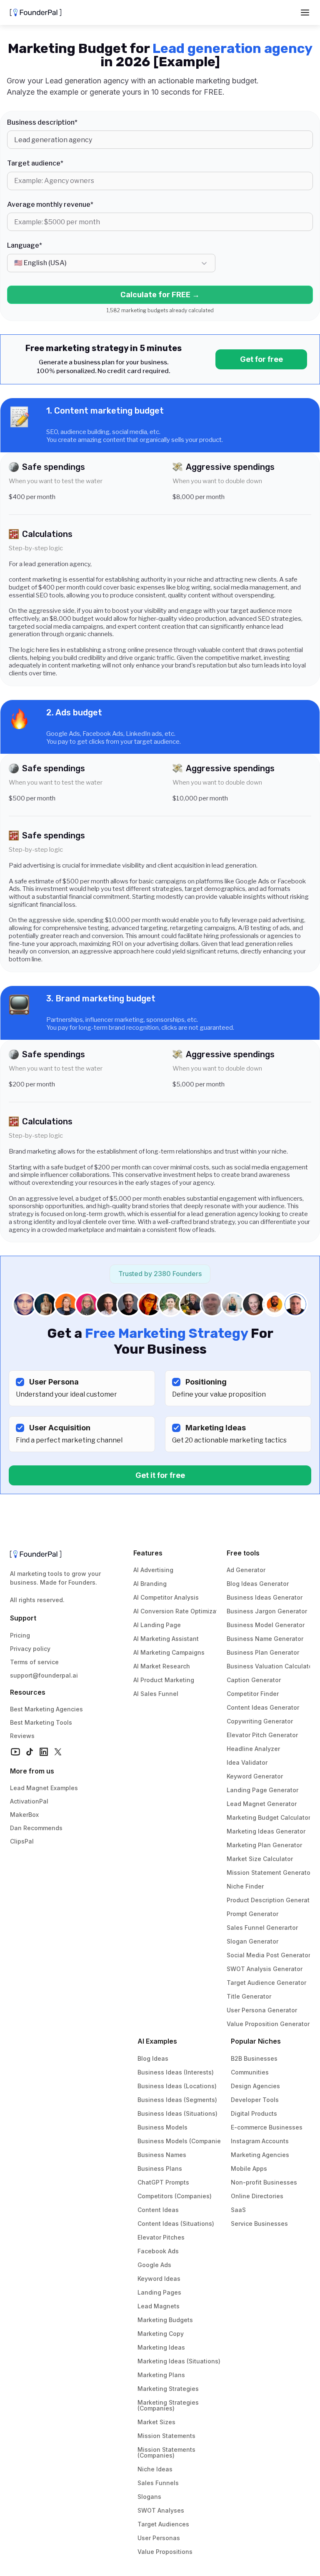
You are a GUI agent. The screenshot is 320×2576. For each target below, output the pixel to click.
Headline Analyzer (253, 1749)
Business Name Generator (265, 1639)
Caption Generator (254, 1680)
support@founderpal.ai (44, 1675)
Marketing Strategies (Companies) (169, 2405)
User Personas (159, 2538)
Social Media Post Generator (269, 1955)
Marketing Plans (161, 2375)
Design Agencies (255, 2086)
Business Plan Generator (263, 1652)
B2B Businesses (254, 2058)
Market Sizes (156, 2422)
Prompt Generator (252, 1914)
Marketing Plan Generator (264, 1845)
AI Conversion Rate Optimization (180, 1611)
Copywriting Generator (260, 1721)
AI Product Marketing (164, 1680)
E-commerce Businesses (267, 2127)
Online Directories (257, 2196)
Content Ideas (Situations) (176, 2224)
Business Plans (160, 2168)
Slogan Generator (252, 1941)
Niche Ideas (155, 2469)
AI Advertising (153, 1570)
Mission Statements (166, 2436)
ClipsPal (22, 1841)
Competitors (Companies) (175, 2196)
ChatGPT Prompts (163, 2182)
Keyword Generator (255, 1776)
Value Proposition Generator (268, 2024)
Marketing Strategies (168, 2389)
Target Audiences (163, 2524)
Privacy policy (30, 1649)
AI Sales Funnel (156, 1694)
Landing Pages (159, 2292)
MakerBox (24, 1815)
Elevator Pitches (161, 2237)
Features (148, 1553)
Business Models (162, 2127)
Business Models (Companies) (182, 2141)
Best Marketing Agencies (46, 1709)
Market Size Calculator (260, 1859)
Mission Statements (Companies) (167, 2452)
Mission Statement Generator (270, 1872)
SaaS (238, 2210)
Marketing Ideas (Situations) (179, 2361)
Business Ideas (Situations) (177, 2113)
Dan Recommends (36, 1828)
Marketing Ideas (161, 2347)
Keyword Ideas (159, 2279)
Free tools (243, 1553)
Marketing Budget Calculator (269, 1817)
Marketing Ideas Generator (266, 1831)
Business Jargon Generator (267, 1611)
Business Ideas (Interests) (176, 2072)
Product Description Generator (271, 1900)
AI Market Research (162, 1666)
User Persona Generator (262, 2010)
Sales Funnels (158, 2483)
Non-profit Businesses (264, 2182)
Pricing (20, 1635)
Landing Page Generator (262, 1790)
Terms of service (34, 1662)
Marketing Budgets (165, 2320)
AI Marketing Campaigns (169, 1652)
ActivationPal (29, 1801)
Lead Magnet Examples (44, 1788)
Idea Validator (247, 1762)
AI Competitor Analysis (166, 1597)
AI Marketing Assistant (166, 1639)
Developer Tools (255, 2100)
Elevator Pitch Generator (262, 1735)
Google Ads (154, 2265)
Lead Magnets (159, 2306)
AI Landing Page (157, 1625)
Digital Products (254, 2113)
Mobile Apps (249, 2168)
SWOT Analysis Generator (265, 1969)
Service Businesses (259, 2224)
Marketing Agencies (260, 2155)
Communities (250, 2072)
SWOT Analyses (161, 2510)
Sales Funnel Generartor (262, 1928)
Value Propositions (165, 2552)
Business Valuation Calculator (271, 1666)
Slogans (149, 2497)
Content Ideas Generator (263, 1707)
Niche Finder (245, 1886)
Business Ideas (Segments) (177, 2100)
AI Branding (150, 1584)
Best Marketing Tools (41, 1722)
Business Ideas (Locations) (177, 2086)
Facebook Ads (158, 2251)
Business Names (162, 2155)
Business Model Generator (266, 1625)
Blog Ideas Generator (258, 1584)
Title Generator (249, 1996)
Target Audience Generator (266, 1983)
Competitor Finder (253, 1694)
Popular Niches (256, 2041)
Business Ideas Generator (265, 1597)
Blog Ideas (153, 2058)
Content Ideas (158, 2210)
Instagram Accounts (260, 2141)
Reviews (22, 1736)
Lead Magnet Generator (262, 1804)
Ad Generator (246, 1570)
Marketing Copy (161, 2334)
